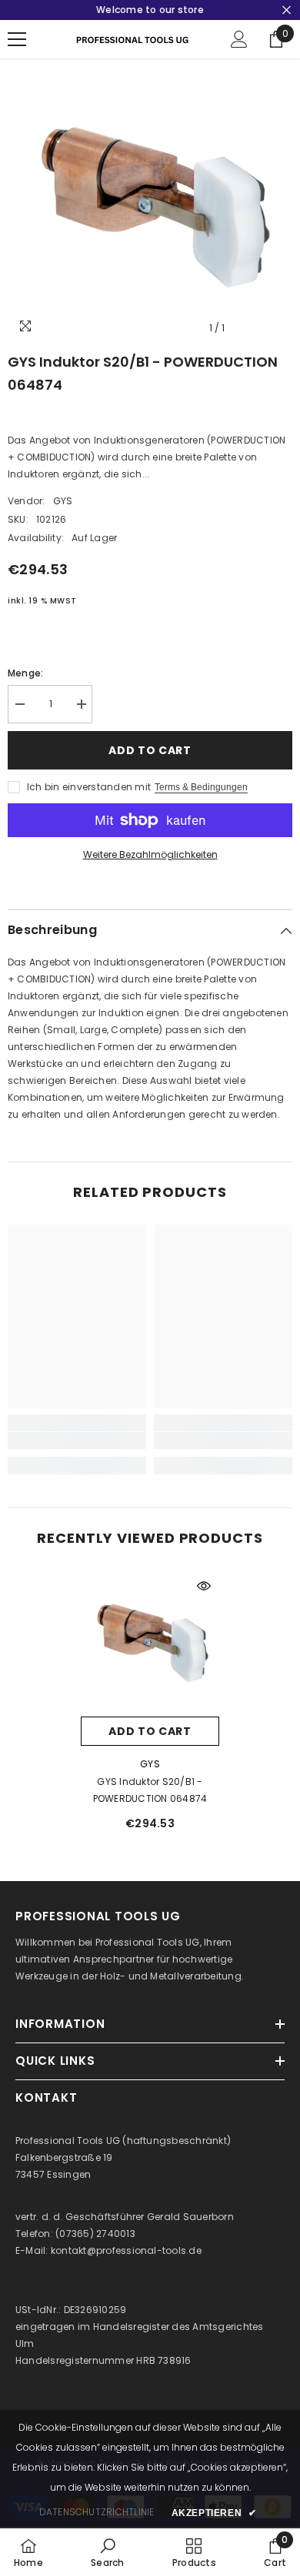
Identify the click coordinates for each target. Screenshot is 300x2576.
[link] (77, 1441)
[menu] (17, 39)
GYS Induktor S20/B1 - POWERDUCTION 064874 (150, 1790)
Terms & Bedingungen (201, 787)
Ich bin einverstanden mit (89, 787)
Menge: (25, 673)
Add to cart (150, 750)
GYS (63, 501)
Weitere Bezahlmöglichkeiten (150, 854)
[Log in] (239, 39)
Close (287, 10)
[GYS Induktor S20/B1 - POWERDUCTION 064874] (150, 1640)
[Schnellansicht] (204, 1586)
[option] (150, 201)
